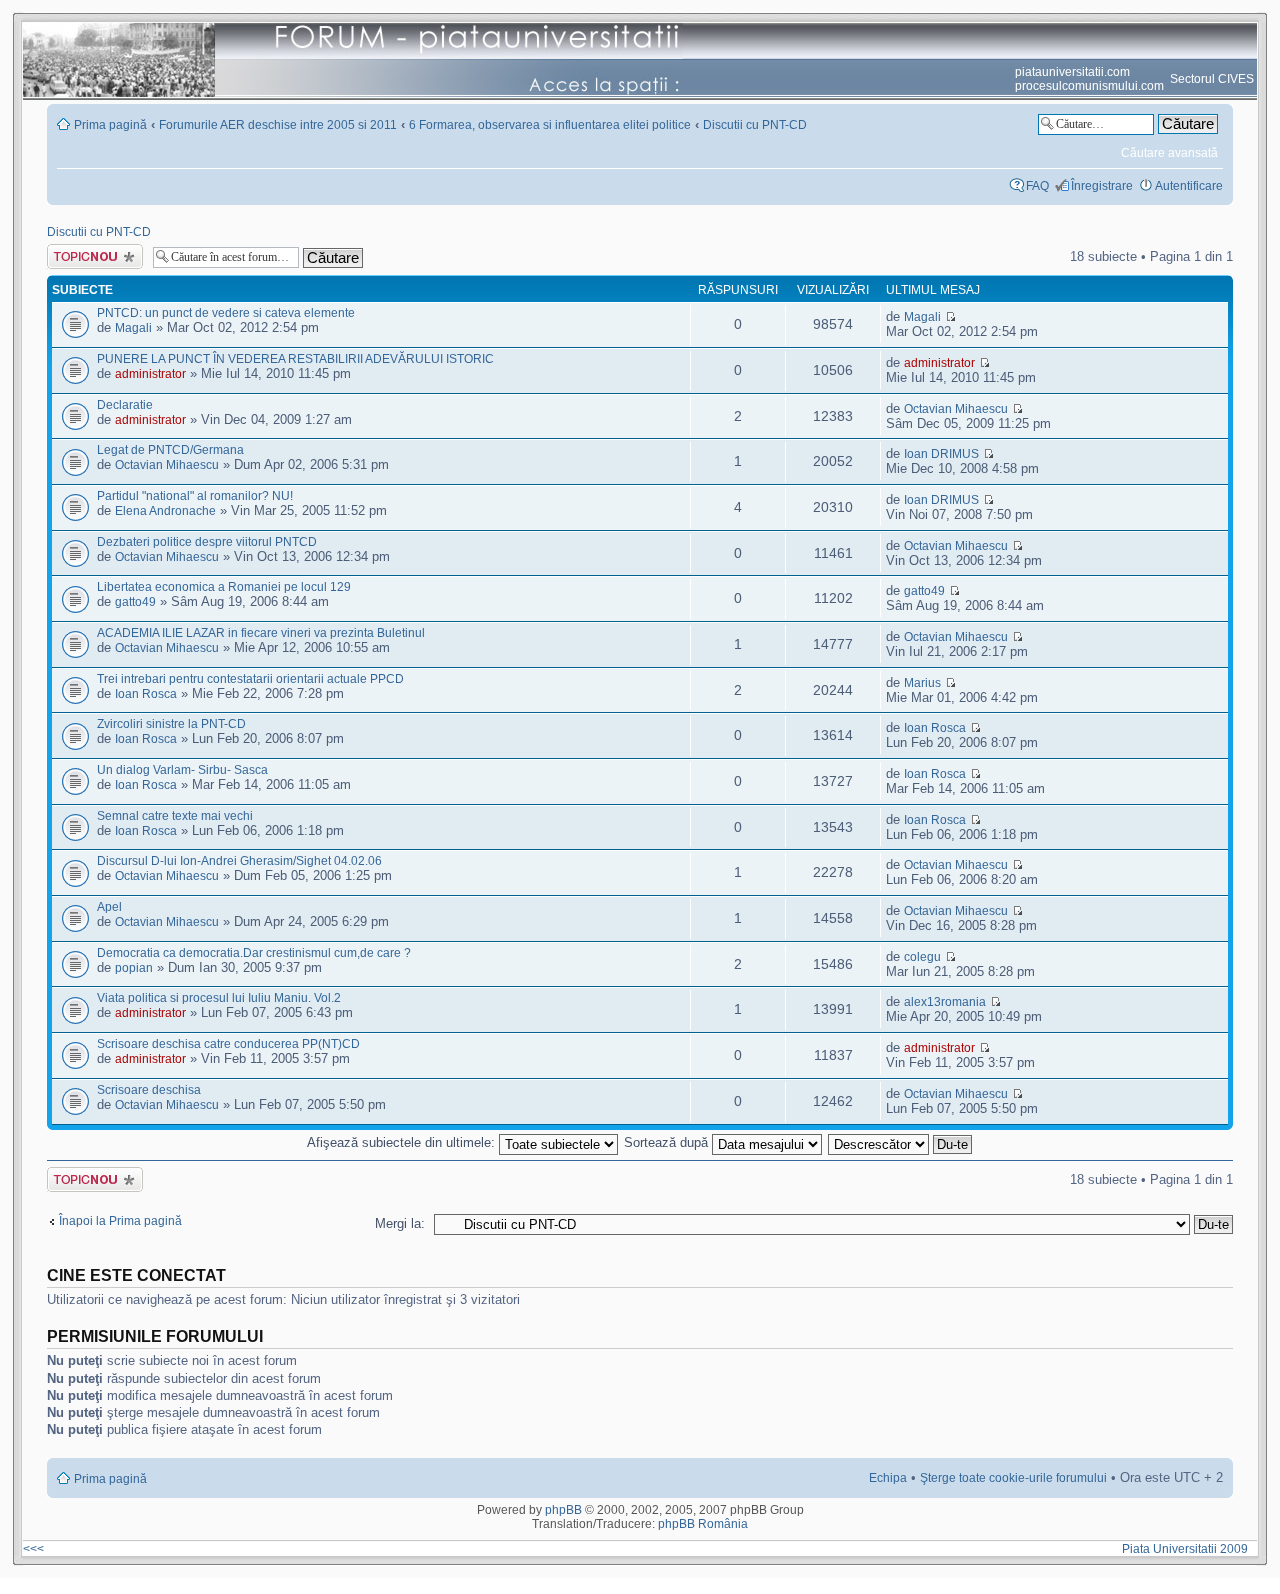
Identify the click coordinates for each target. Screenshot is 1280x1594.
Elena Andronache (165, 511)
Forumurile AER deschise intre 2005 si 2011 (278, 125)
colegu (922, 957)
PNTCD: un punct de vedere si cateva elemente (226, 313)
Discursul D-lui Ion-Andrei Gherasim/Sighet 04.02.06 (239, 861)
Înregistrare (1102, 186)
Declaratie (125, 405)
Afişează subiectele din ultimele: (403, 1142)
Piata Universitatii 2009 (1188, 1549)
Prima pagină (110, 125)
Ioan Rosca (146, 694)
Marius (922, 683)
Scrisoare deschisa (149, 1090)
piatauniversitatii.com (1072, 72)
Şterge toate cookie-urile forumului (1013, 1478)
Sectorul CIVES (1212, 79)
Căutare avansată (1169, 153)
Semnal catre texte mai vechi (175, 816)
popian (134, 968)
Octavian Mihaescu (956, 409)
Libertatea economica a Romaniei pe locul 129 (224, 587)
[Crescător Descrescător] (901, 1142)
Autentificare (1189, 186)
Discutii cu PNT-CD (755, 125)
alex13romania (945, 1002)
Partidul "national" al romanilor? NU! (195, 496)
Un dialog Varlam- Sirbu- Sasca (182, 770)
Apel (109, 907)
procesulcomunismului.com (1089, 86)
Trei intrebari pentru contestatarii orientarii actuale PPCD (250, 679)
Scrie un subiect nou (90, 256)
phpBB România (703, 1524)
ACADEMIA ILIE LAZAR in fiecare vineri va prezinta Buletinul (261, 633)
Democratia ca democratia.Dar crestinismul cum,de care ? (254, 953)
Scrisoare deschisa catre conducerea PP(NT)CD (228, 1044)
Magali (133, 328)
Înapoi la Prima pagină (120, 1221)
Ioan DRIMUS (941, 454)
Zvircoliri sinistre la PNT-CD (171, 724)
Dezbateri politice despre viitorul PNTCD (207, 542)
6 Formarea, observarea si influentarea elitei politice (550, 125)
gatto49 (135, 602)
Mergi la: (400, 1223)
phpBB (563, 1510)
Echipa (888, 1478)
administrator (150, 374)
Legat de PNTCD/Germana (170, 450)
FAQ (1037, 186)
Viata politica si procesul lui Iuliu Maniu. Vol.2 (219, 998)
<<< (33, 1549)
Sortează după (668, 1142)
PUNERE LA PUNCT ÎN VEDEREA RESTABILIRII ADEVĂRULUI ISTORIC (295, 359)
